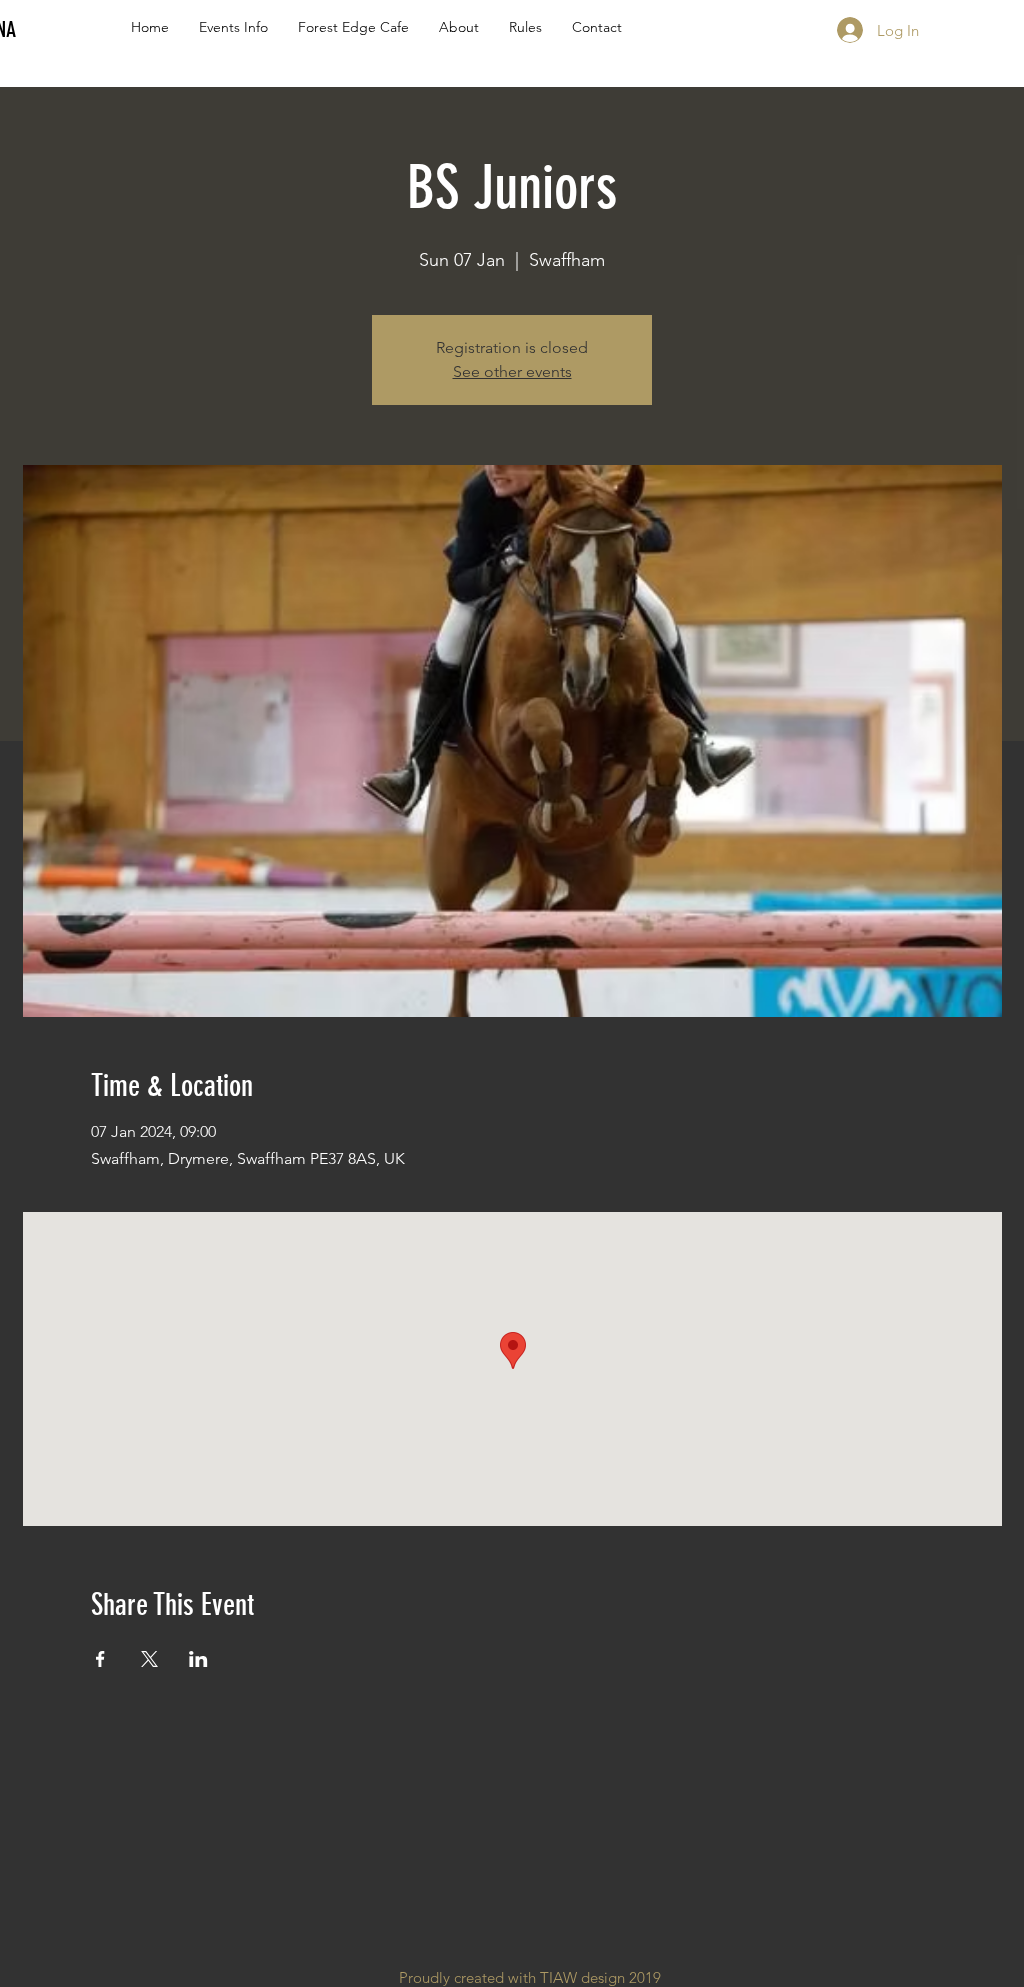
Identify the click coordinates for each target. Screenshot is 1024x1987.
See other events (512, 371)
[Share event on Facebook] (100, 1659)
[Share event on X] (149, 1659)
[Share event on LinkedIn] (198, 1659)
